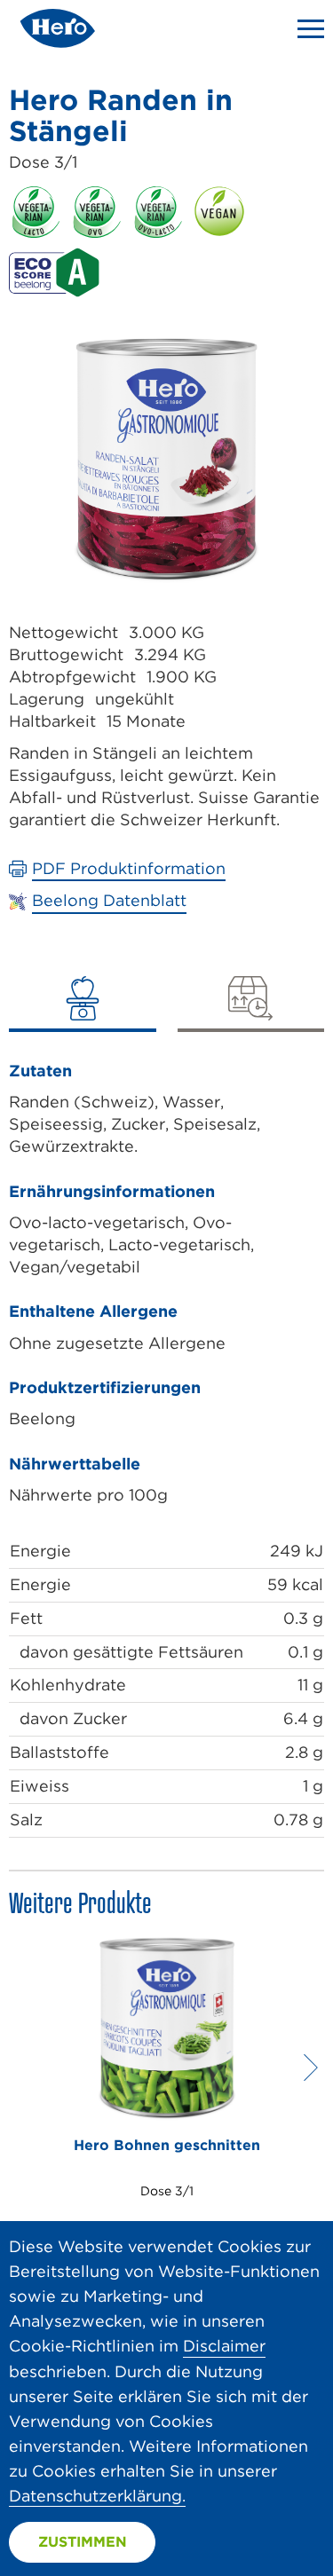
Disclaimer (224, 2346)
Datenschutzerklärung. (97, 2496)
